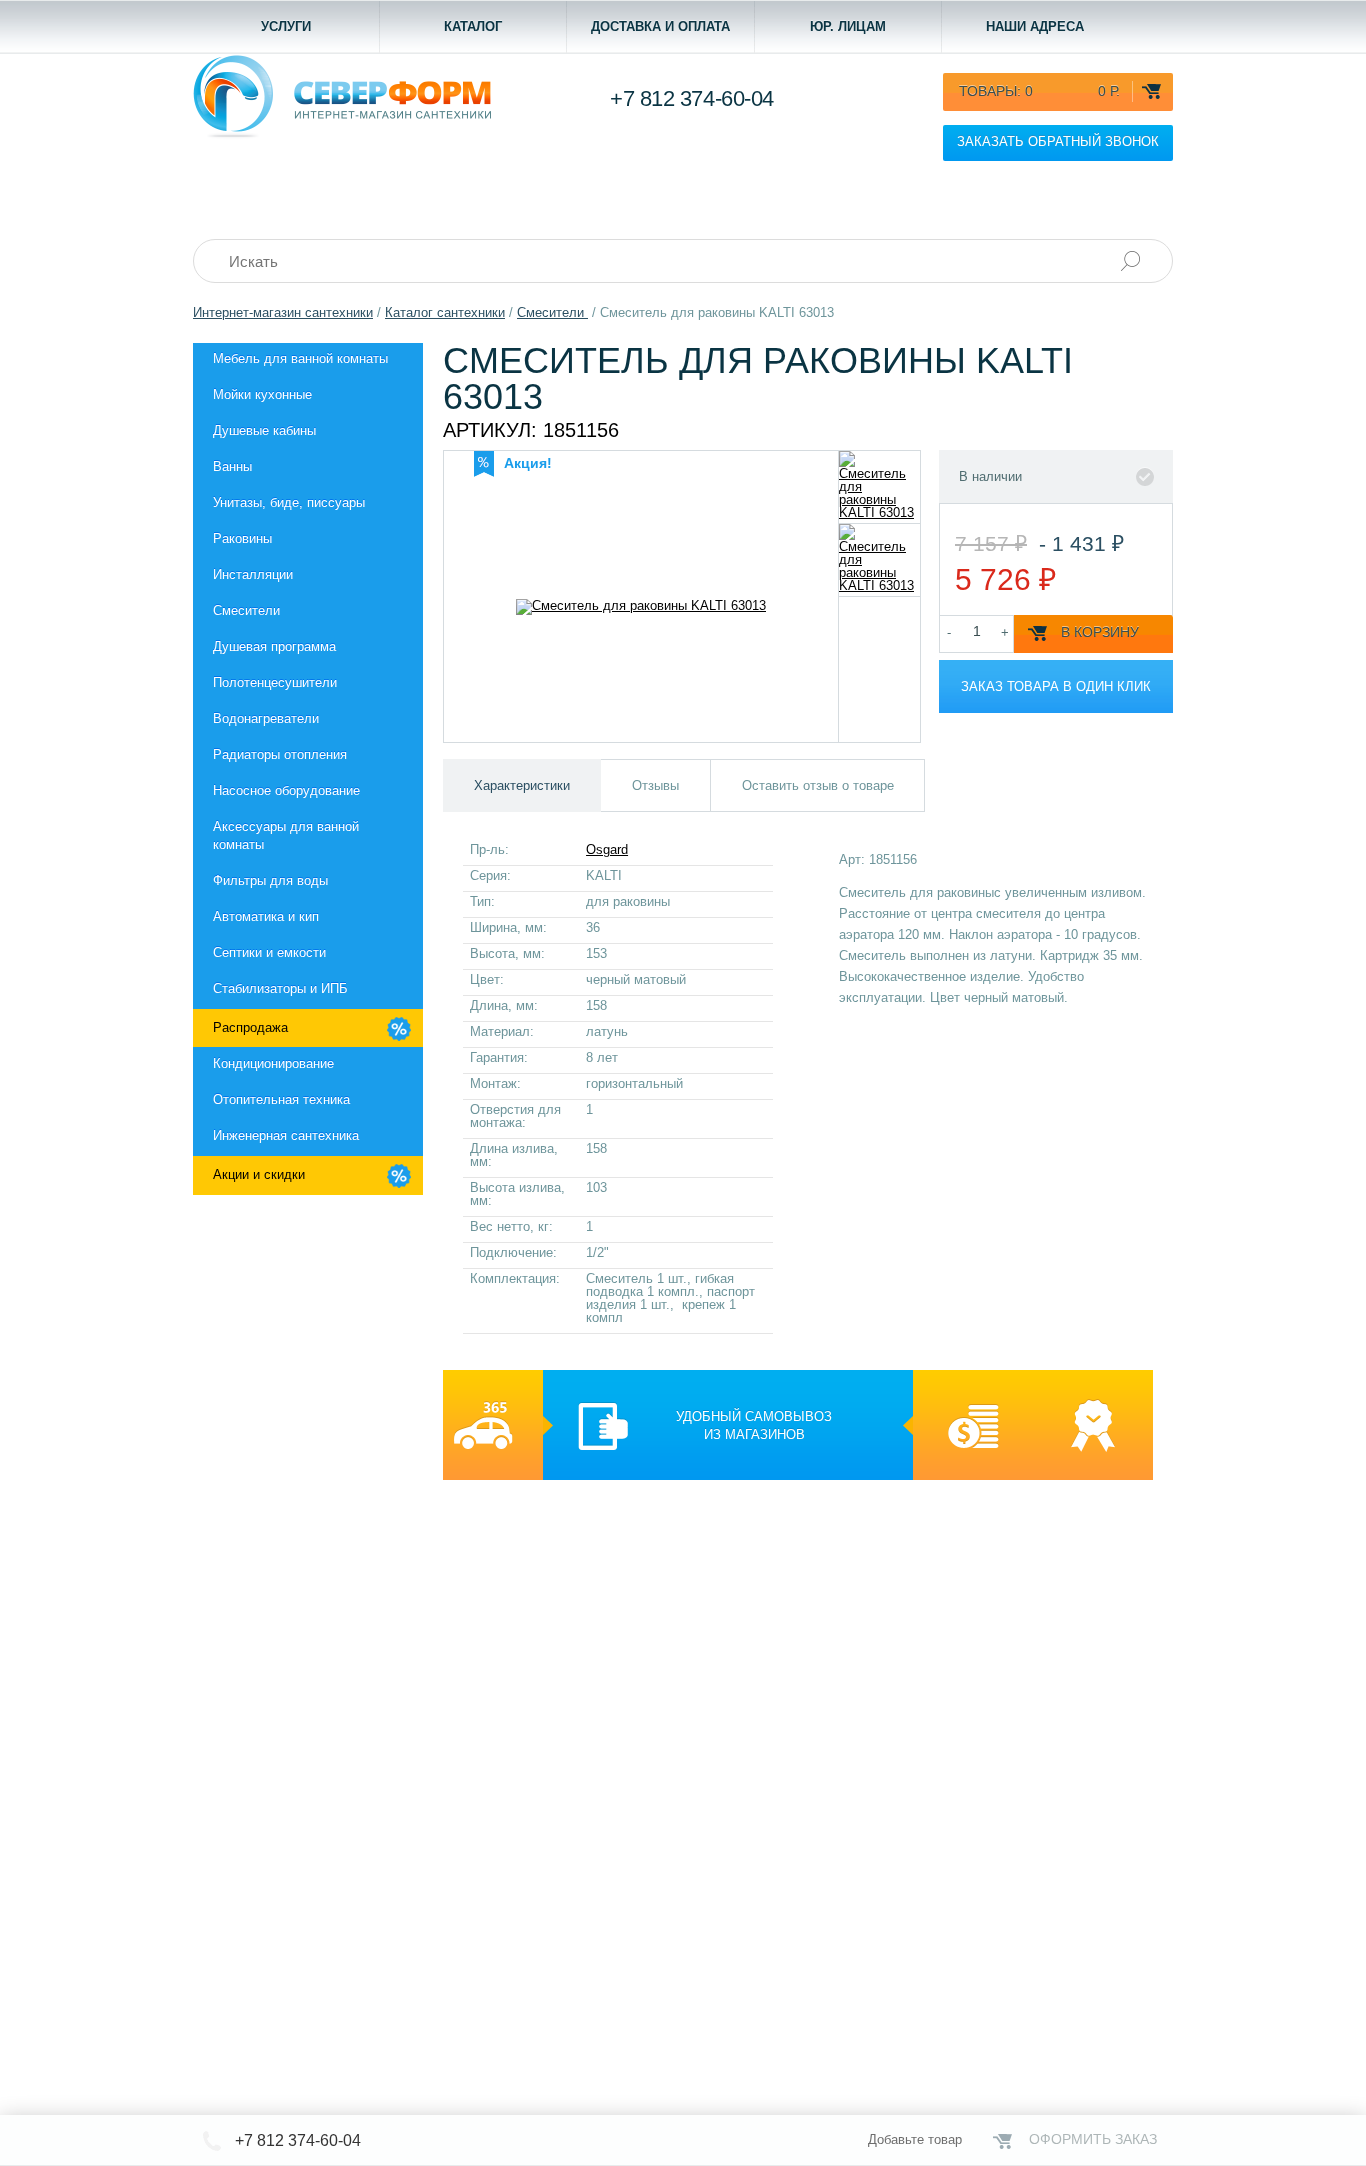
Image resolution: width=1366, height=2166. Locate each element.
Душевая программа (274, 646)
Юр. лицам (848, 26)
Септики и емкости (269, 952)
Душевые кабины (264, 430)
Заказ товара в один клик (1056, 686)
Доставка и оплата (660, 26)
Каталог (473, 26)
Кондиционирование (273, 1063)
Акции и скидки (259, 1174)
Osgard (607, 849)
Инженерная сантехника (286, 1135)
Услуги (286, 26)
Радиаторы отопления (280, 754)
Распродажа (250, 1027)
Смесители (246, 610)
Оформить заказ (1093, 2139)
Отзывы (655, 785)
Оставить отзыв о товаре (818, 785)
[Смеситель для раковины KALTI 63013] (879, 487)
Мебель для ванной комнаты (300, 358)
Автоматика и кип (266, 916)
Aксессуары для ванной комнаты (286, 835)
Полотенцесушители (275, 682)
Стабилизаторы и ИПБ (280, 988)
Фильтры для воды (270, 880)
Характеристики (522, 785)
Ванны (232, 466)
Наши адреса (1035, 26)
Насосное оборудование (286, 790)
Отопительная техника (281, 1099)
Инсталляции (253, 574)
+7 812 (692, 98)
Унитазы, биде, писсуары (289, 502)
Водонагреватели (266, 718)
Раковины (242, 538)
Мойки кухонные (262, 394)
